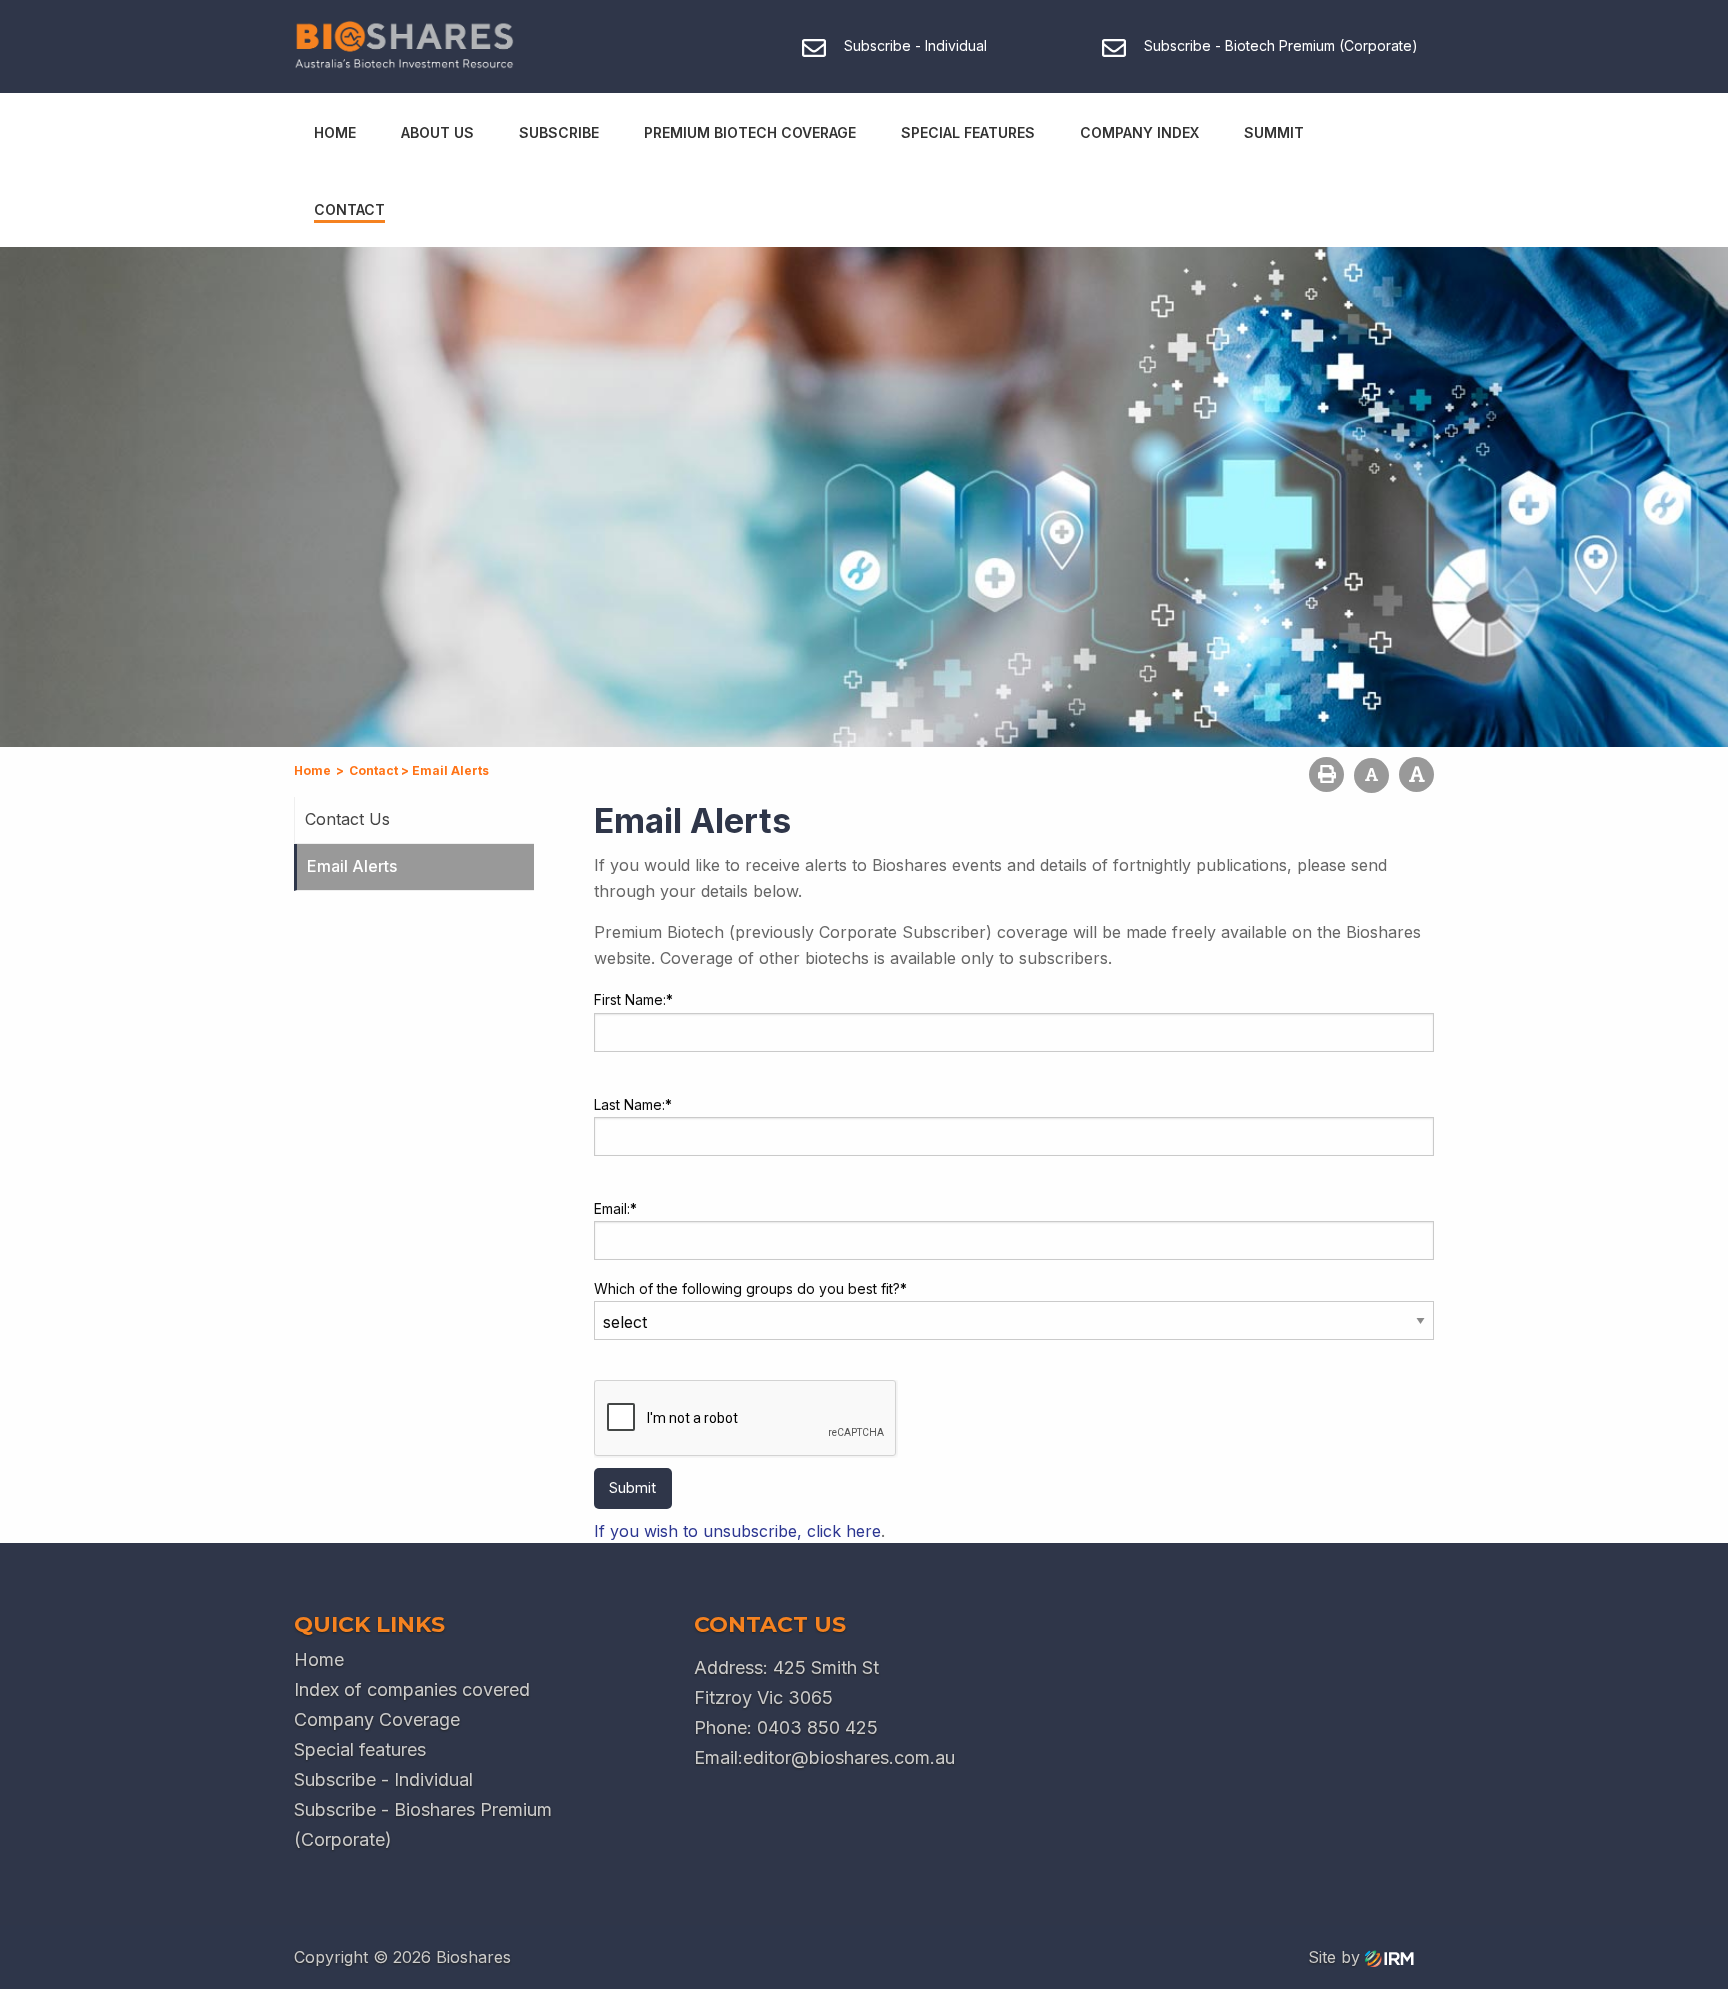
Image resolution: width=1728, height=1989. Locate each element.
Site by (1336, 1957)
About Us (437, 132)
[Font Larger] (1416, 774)
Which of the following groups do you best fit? (750, 1288)
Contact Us (347, 819)
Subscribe (559, 132)
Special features (360, 1749)
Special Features (968, 132)
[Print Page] (1326, 774)
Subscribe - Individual (383, 1779)
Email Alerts (352, 866)
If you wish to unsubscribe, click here (737, 1531)
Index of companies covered (412, 1689)
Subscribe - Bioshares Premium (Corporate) (423, 1824)
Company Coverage (377, 1719)
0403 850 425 (817, 1727)
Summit (1274, 132)
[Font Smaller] (1371, 775)
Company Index (1139, 132)
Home (335, 132)
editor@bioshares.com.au (849, 1757)
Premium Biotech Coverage (750, 132)
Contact (349, 209)
